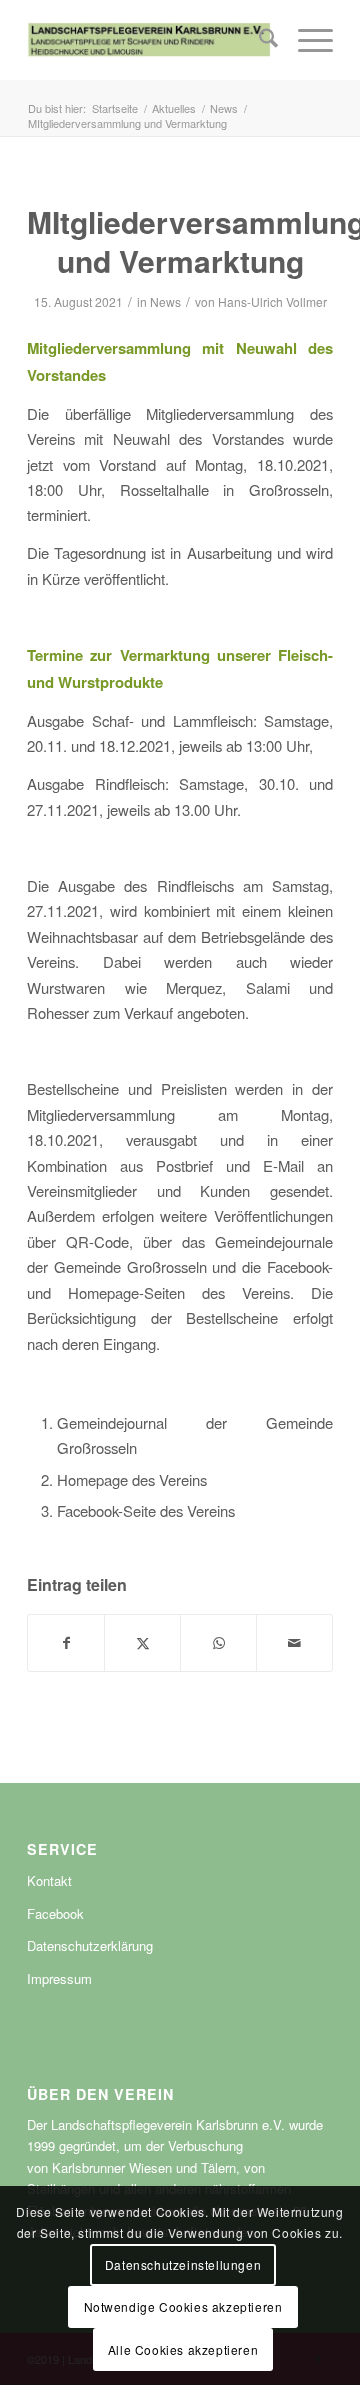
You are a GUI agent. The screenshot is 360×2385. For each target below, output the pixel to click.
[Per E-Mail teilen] (294, 1643)
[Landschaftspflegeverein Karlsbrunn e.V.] (149, 40)
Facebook (55, 1913)
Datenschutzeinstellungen (183, 2264)
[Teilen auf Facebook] (66, 1643)
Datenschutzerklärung (90, 1945)
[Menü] (305, 40)
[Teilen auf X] (142, 1643)
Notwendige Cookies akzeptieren (183, 2306)
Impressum (59, 1978)
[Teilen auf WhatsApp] (218, 1643)
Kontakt (49, 1880)
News (165, 301)
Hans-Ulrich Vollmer (272, 301)
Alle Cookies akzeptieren (183, 2349)
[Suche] (258, 40)
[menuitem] (258, 40)
